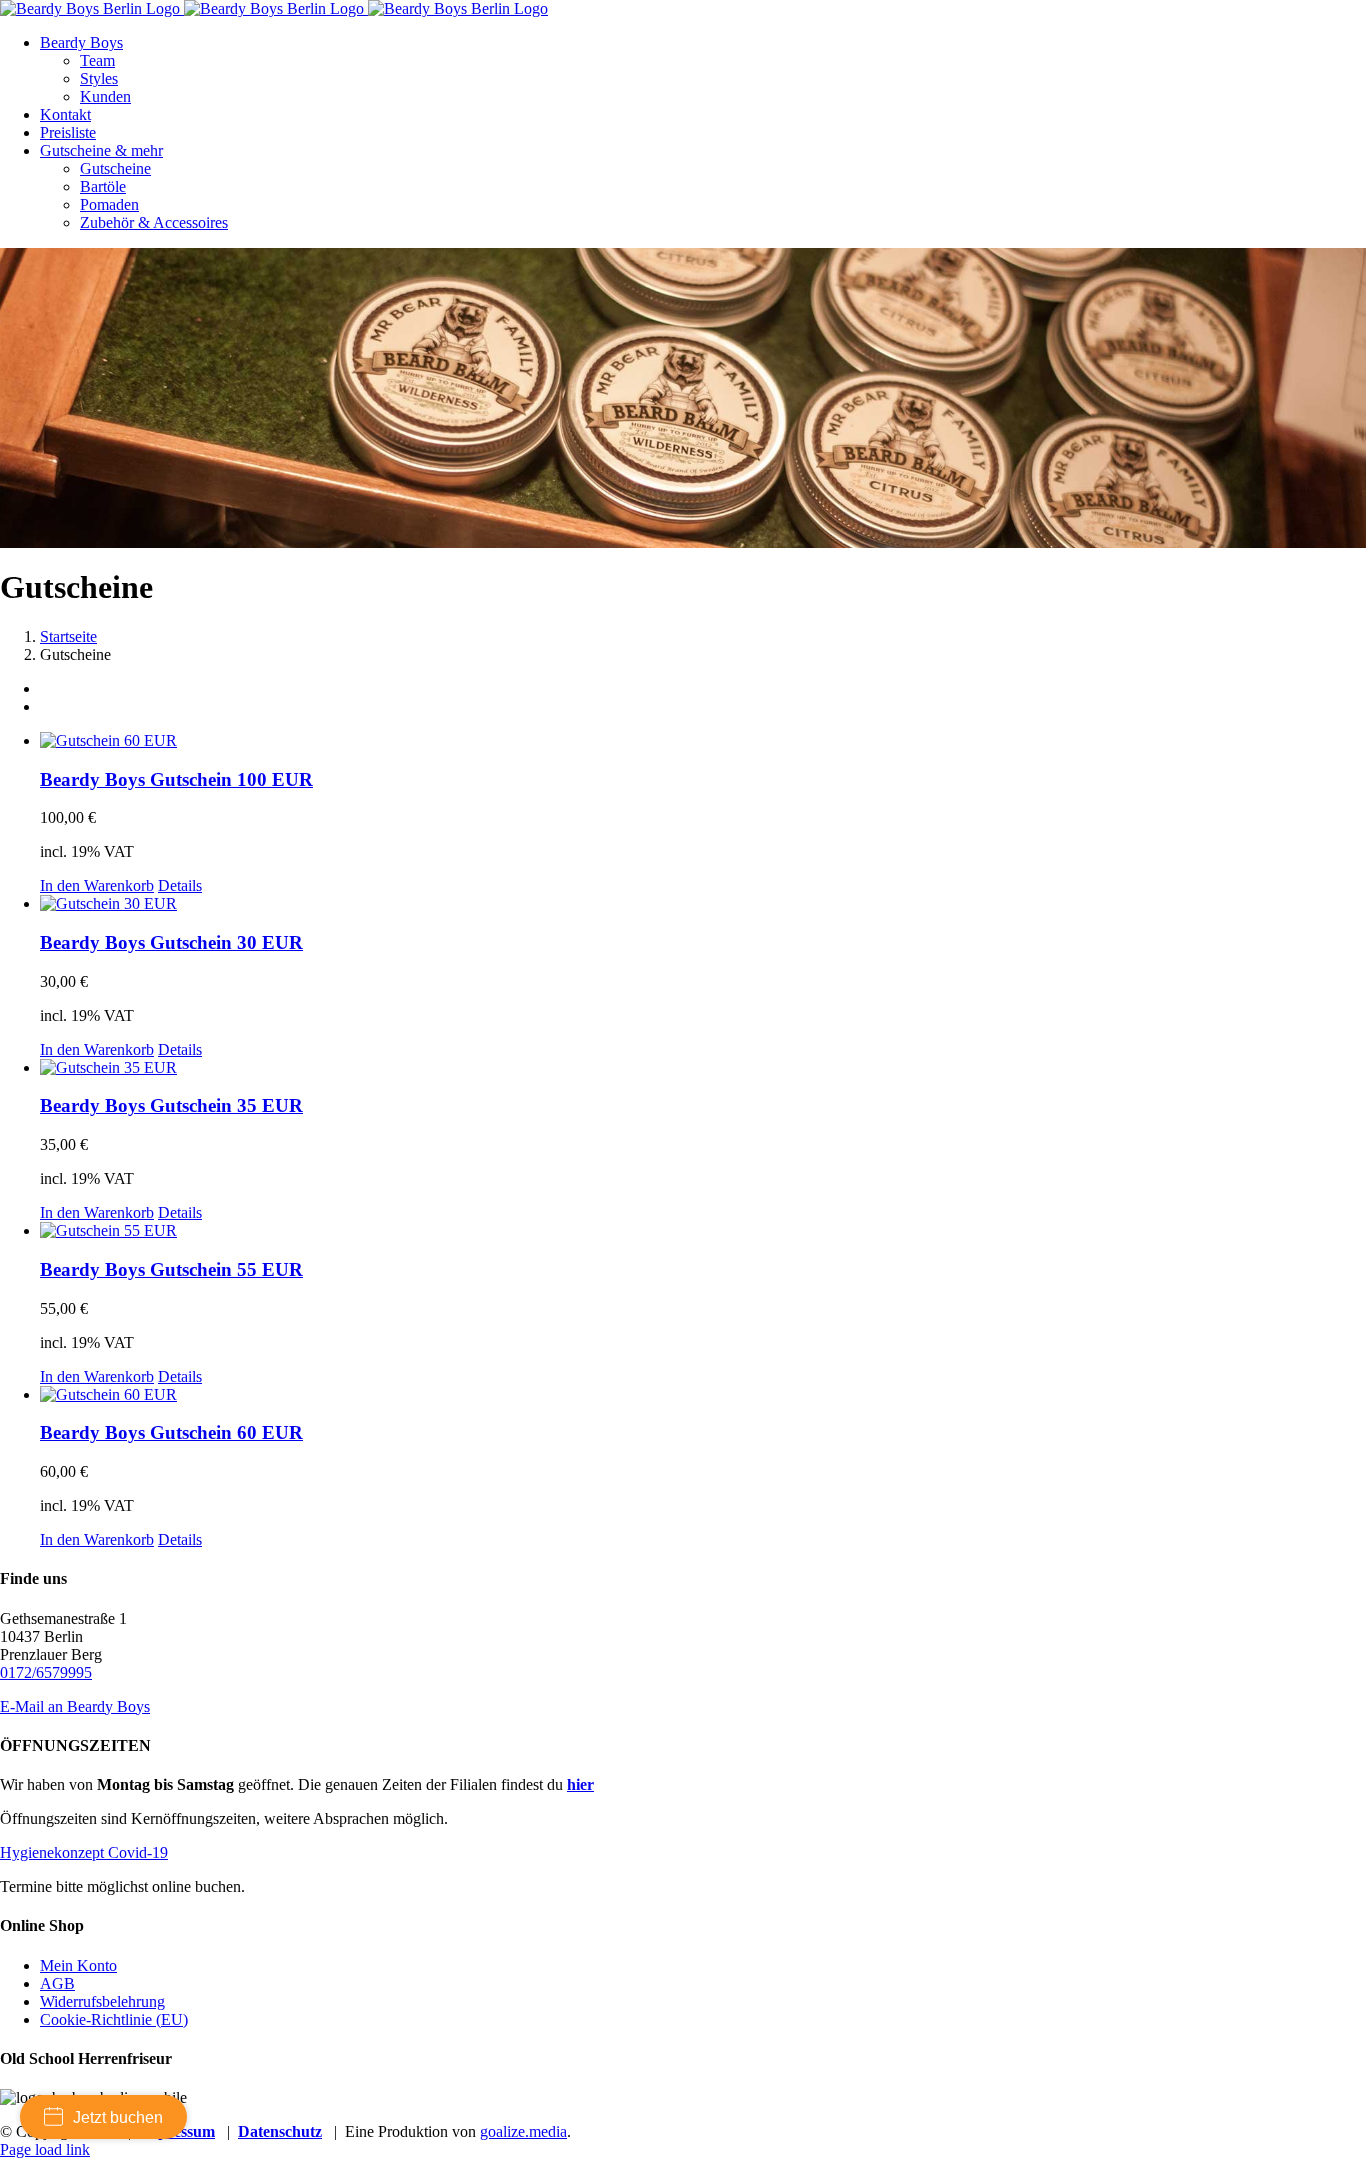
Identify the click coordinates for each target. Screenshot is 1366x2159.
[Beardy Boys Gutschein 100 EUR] (703, 741)
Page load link (45, 2149)
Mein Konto (78, 1965)
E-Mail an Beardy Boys (75, 1706)
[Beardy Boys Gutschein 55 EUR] (703, 1231)
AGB (57, 1983)
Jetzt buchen (118, 2117)
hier (580, 1784)
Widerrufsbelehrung (102, 2001)
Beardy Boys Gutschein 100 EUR (176, 779)
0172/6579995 (46, 1672)
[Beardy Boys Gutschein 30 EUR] (703, 904)
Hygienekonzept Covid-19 (84, 1852)
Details (180, 885)
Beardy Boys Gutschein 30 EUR (171, 942)
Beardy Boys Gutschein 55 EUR (171, 1269)
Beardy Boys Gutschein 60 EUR (171, 1432)
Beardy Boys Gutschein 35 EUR (171, 1105)
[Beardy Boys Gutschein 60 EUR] (703, 1395)
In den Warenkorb (97, 885)
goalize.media (523, 2131)
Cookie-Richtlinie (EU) (114, 2019)
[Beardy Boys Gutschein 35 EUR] (703, 1068)
